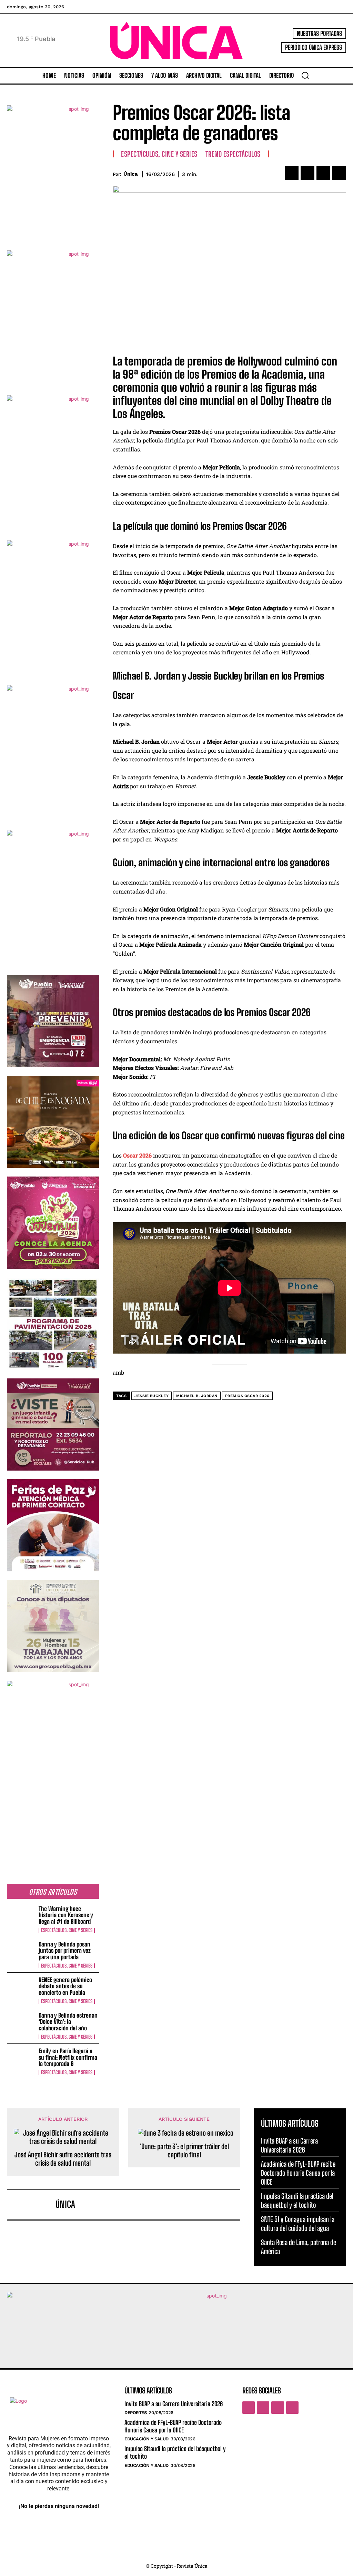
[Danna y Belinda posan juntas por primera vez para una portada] (21, 1954)
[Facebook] (292, 173)
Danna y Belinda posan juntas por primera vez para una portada (65, 1951)
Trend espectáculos (233, 154)
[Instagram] (263, 2408)
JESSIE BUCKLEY (152, 1396)
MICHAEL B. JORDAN (197, 1396)
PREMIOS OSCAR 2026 (247, 1396)
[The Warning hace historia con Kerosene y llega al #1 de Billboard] (21, 1918)
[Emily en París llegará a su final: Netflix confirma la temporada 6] (21, 2060)
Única (131, 174)
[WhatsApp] (339, 173)
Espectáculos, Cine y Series (67, 1930)
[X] (307, 173)
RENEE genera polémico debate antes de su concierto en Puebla (65, 1986)
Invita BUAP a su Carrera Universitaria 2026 (174, 2404)
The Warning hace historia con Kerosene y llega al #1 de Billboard (66, 1915)
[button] (305, 75)
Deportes (135, 2413)
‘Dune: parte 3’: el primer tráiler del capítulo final (184, 2150)
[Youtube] (292, 2408)
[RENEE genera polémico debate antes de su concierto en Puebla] (21, 1989)
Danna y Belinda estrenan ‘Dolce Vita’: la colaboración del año (68, 2022)
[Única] (33, 2205)
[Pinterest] (323, 173)
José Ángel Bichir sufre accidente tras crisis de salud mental (63, 2159)
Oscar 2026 (137, 1155)
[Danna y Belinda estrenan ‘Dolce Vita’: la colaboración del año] (21, 2025)
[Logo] (176, 41)
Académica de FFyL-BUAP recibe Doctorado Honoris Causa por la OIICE (298, 2173)
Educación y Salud (147, 2439)
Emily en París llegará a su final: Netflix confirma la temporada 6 (68, 2057)
